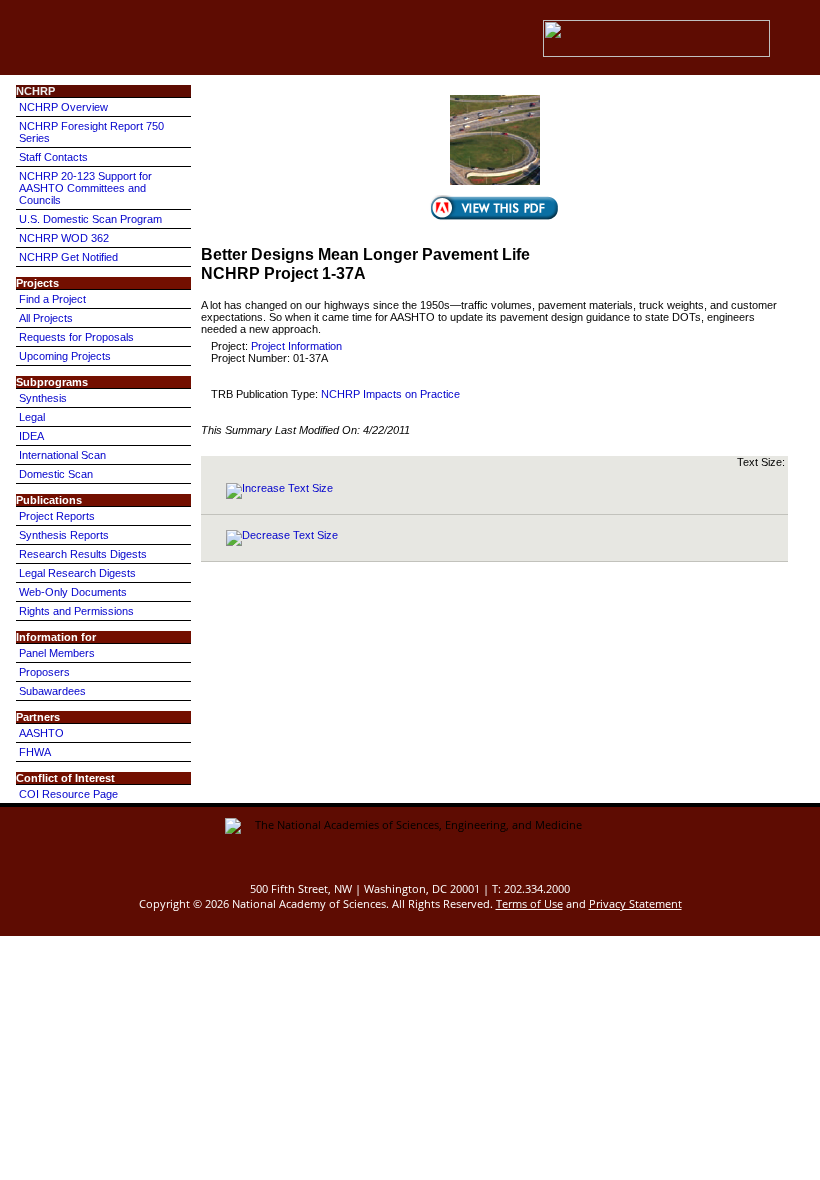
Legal (32, 417)
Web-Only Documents (73, 592)
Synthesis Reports (64, 535)
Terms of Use (529, 903)
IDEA (31, 436)
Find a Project (52, 299)
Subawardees (52, 691)
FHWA (35, 752)
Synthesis (43, 398)
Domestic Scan (56, 474)
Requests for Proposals (76, 337)
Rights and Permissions (76, 611)
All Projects (46, 318)
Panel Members (57, 653)
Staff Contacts (53, 157)
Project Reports (57, 516)
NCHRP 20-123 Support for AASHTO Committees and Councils (85, 188)
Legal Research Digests (77, 573)
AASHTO (41, 733)
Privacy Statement (635, 903)
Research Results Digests (83, 554)
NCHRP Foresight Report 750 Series (91, 132)
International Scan (62, 455)
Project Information (296, 346)
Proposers (44, 672)
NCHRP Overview (63, 107)
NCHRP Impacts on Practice (390, 394)
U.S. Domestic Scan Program (90, 219)
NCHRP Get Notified (68, 257)
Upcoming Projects (65, 356)
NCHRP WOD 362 (64, 238)
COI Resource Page (68, 794)
